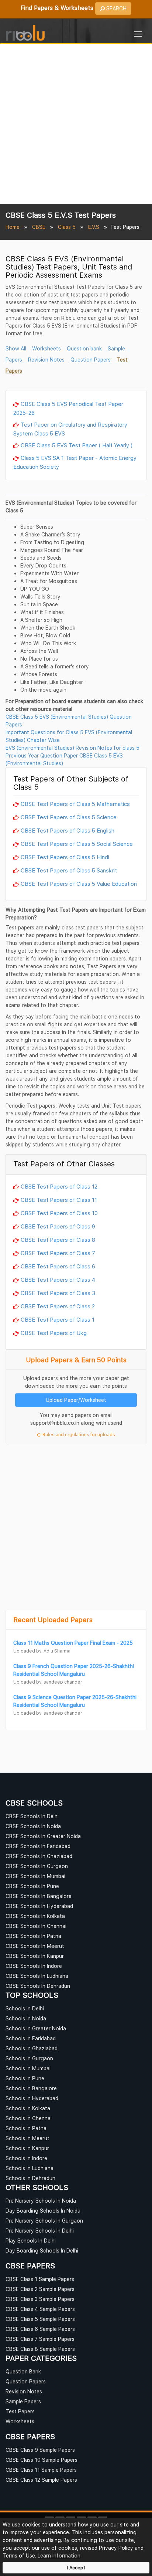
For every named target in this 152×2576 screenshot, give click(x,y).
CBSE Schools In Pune (32, 1886)
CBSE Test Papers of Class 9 (58, 1226)
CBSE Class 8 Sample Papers (40, 2349)
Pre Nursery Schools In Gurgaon (44, 2221)
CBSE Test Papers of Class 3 (58, 1293)
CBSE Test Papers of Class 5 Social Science (77, 844)
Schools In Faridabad (31, 2038)
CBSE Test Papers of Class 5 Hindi (65, 857)
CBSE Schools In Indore (34, 1966)
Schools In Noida (26, 2018)
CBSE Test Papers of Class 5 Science (69, 817)
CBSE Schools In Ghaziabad (39, 1856)
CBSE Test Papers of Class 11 (59, 1200)
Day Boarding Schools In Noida (43, 2211)
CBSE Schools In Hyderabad (39, 1906)
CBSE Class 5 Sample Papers (40, 2319)
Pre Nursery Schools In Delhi (40, 2231)
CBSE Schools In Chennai (36, 1926)
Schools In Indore (26, 2158)
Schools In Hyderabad (32, 2098)
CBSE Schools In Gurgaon (37, 1866)
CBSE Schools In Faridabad (38, 1846)
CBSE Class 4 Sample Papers (40, 2309)
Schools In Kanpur (27, 2148)
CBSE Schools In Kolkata (35, 1916)
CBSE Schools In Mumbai (35, 1876)
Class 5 (67, 227)
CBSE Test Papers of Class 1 (58, 1319)
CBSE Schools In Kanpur (35, 1956)
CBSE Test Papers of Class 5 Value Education (79, 884)
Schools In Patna (26, 2128)
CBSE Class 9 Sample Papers (40, 2450)
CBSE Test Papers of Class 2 (58, 1306)
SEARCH (116, 8)
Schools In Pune (25, 2078)
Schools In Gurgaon (29, 2058)
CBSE (39, 227)
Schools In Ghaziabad (32, 2048)
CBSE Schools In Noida (33, 1826)
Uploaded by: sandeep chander (48, 1682)
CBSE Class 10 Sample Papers (42, 2460)
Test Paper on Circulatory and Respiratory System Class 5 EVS (70, 429)
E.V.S (94, 227)
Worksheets (46, 348)
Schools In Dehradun (30, 2178)
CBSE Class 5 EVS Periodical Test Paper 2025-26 (68, 408)
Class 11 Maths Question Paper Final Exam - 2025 (73, 1643)
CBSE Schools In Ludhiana (37, 1976)
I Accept (76, 2568)
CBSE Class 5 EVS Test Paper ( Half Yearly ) (77, 445)
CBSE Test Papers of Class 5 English (68, 830)
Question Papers (91, 360)
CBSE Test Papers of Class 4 (58, 1279)
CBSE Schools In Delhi (32, 1816)
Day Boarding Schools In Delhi (42, 2250)
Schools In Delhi (25, 2008)
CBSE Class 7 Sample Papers (40, 2339)
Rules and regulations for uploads (78, 1435)
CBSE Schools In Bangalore (39, 1896)
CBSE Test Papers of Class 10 (59, 1213)
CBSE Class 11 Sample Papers (41, 2470)
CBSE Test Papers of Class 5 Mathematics (75, 804)
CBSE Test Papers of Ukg (54, 1333)
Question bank (84, 348)
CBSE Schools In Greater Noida (43, 1836)
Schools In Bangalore (31, 2088)
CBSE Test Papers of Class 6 (58, 1266)
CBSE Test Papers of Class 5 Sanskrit (69, 870)
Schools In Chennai (29, 2118)
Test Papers (20, 2411)
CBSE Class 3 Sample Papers (40, 2299)
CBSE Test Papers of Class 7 (58, 1253)
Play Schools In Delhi (31, 2241)
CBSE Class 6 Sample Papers (40, 2329)
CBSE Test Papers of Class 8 (58, 1240)
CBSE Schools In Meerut (35, 1946)
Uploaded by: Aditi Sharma (42, 1651)
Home (13, 227)
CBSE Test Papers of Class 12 (59, 1186)
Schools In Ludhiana (30, 2168)
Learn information (59, 2555)
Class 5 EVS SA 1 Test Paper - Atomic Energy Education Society (75, 462)
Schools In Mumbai (28, 2068)
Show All (16, 348)
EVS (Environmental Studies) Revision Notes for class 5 (72, 748)
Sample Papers (23, 2401)
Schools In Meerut (27, 2138)
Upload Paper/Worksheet (76, 1400)
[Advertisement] (76, 124)
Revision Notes (46, 360)
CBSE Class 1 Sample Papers (40, 2279)
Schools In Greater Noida (36, 2028)
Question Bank (23, 2371)
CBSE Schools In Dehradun (38, 1986)
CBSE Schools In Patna (33, 1936)
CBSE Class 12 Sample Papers (41, 2480)
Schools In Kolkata (28, 2108)
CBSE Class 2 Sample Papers (40, 2289)
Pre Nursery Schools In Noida (41, 2201)
